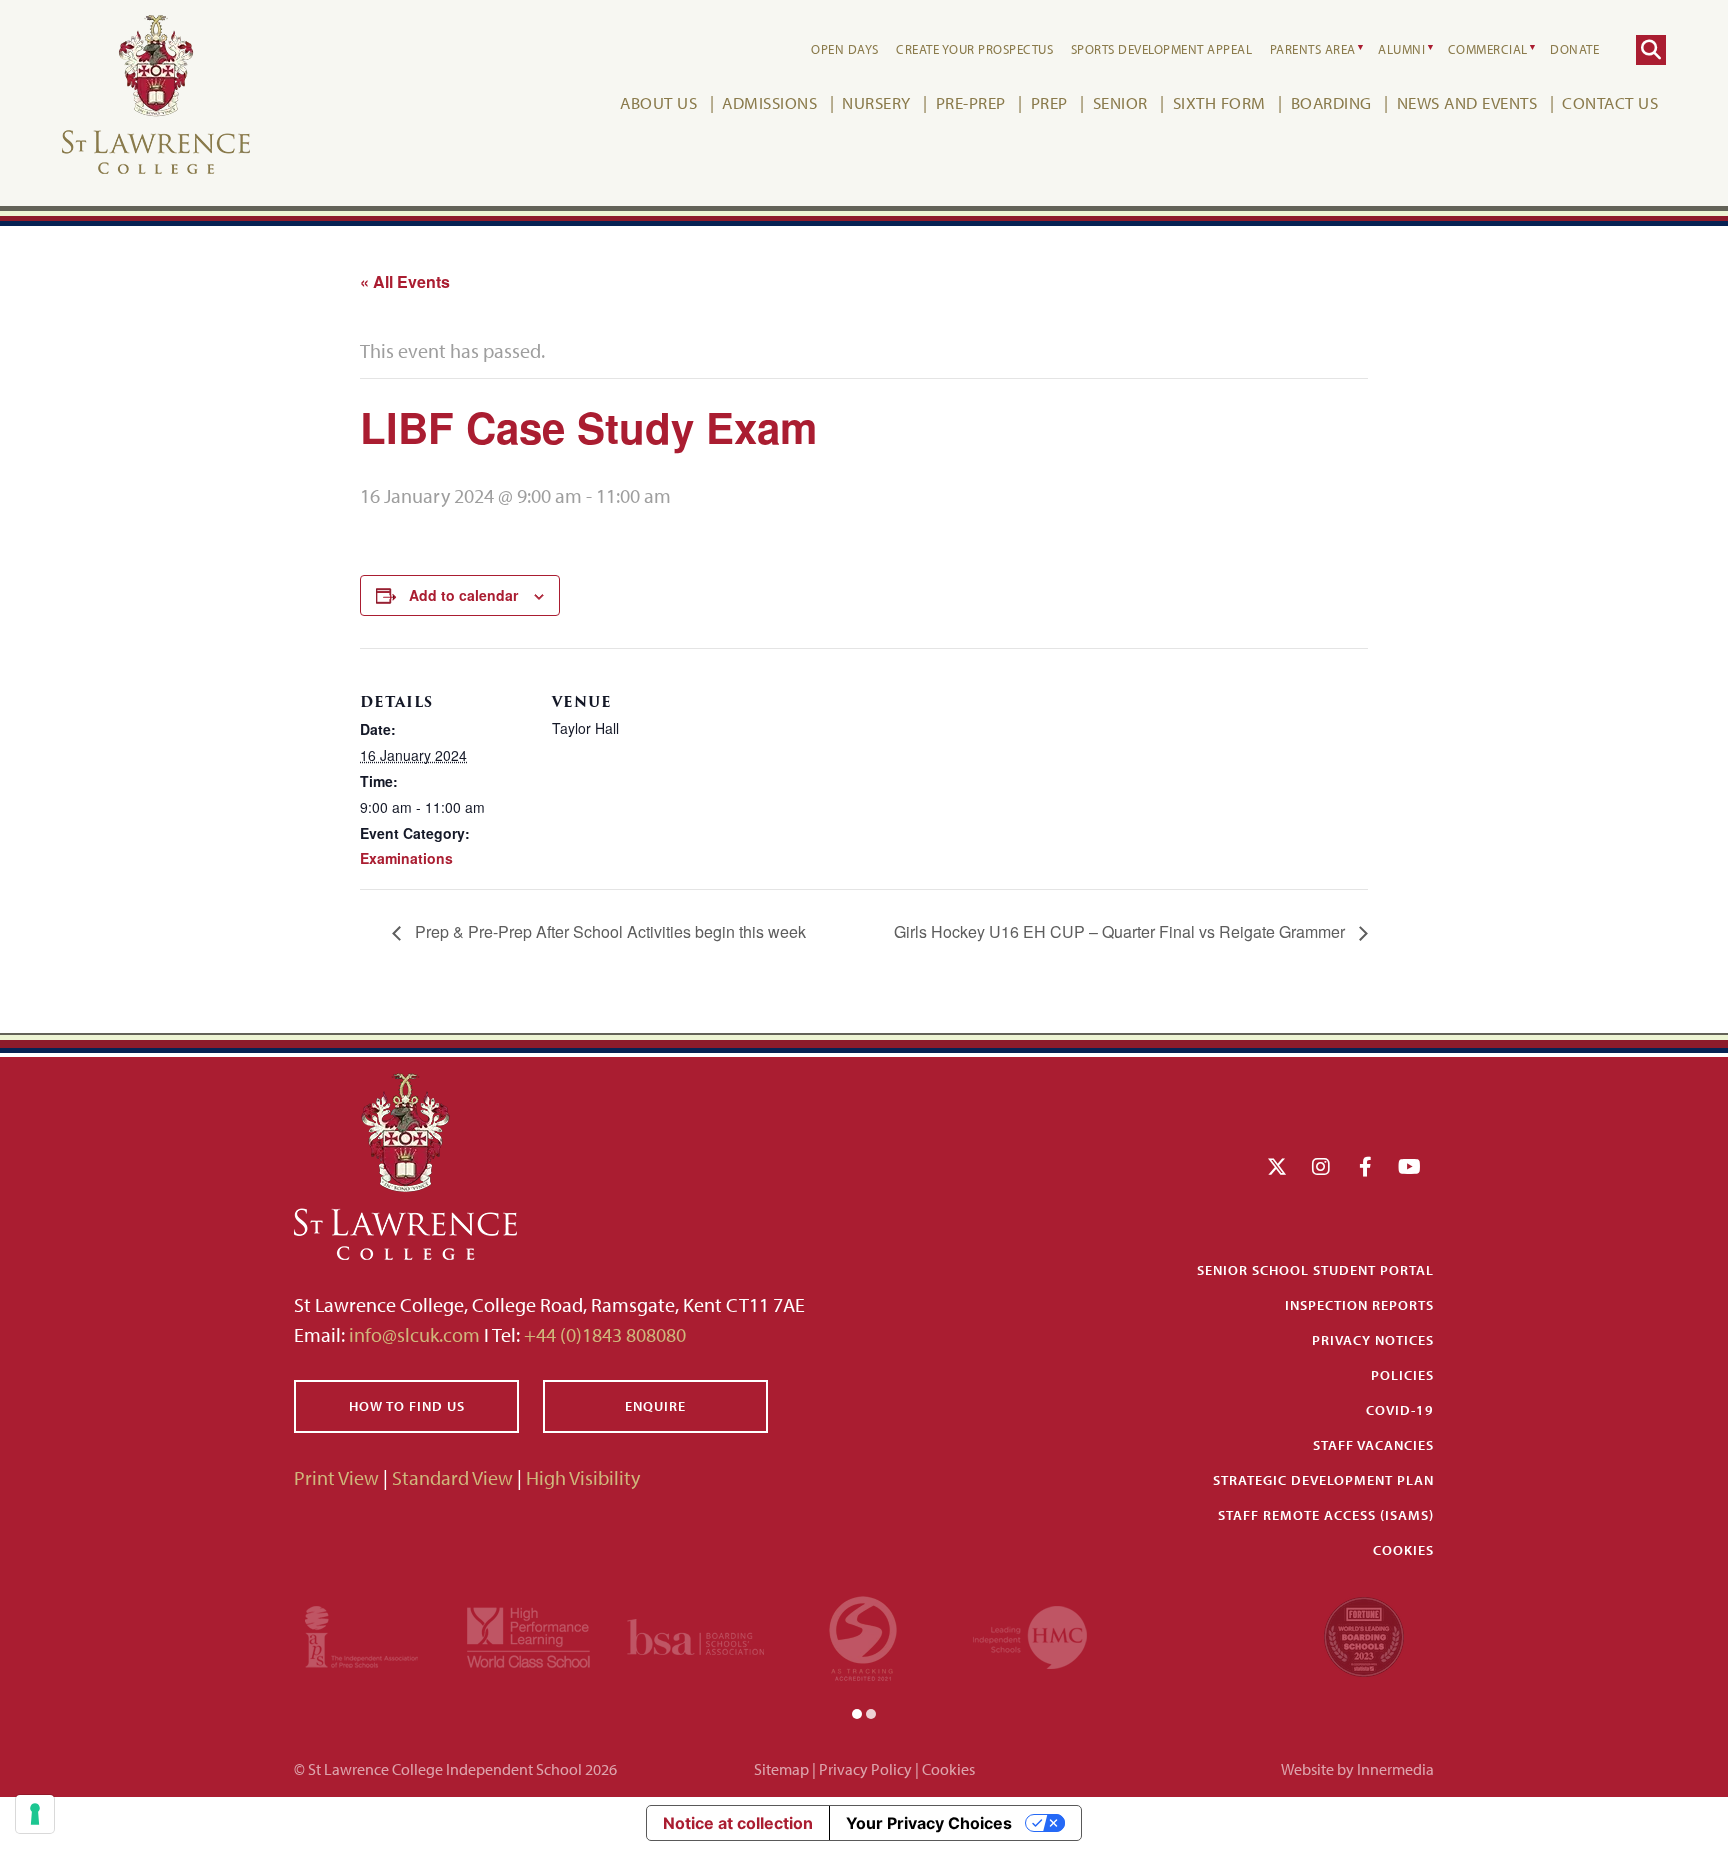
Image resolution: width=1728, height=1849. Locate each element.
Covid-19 (1400, 1410)
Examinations (406, 858)
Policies (1402, 1375)
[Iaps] (361, 1634)
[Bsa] (695, 1634)
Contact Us (1610, 102)
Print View (336, 1477)
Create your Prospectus (974, 49)
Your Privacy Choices (929, 1823)
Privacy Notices (1373, 1340)
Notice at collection (738, 1823)
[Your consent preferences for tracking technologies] (35, 1814)
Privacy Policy (865, 1769)
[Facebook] (1365, 1166)
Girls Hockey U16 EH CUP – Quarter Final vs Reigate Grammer (1121, 931)
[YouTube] (1409, 1166)
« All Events (405, 281)
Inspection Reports (1359, 1305)
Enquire (655, 1406)
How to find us (407, 1406)
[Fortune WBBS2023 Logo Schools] (1364, 1634)
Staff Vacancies (1373, 1445)
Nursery (876, 102)
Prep (1049, 102)
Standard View (452, 1477)
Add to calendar (463, 595)
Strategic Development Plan (1323, 1480)
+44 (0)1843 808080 (603, 1334)
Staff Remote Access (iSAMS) (1326, 1515)
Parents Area (1313, 49)
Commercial (1488, 49)
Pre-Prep (971, 102)
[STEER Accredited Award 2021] (863, 1634)
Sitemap (781, 1769)
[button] (857, 1712)
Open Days (845, 49)
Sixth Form (1219, 102)
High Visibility (583, 1477)
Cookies (1403, 1550)
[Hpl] (528, 1634)
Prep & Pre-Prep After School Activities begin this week (608, 931)
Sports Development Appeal (1162, 49)
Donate (1574, 49)
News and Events (1467, 102)
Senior (1120, 102)
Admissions (769, 102)
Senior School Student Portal (1315, 1270)
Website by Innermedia (1357, 1769)
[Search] (1651, 50)
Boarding (1331, 102)
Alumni (1401, 49)
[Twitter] (1277, 1166)
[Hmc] (1030, 1634)
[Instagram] (1321, 1166)
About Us (658, 102)
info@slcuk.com (414, 1334)
